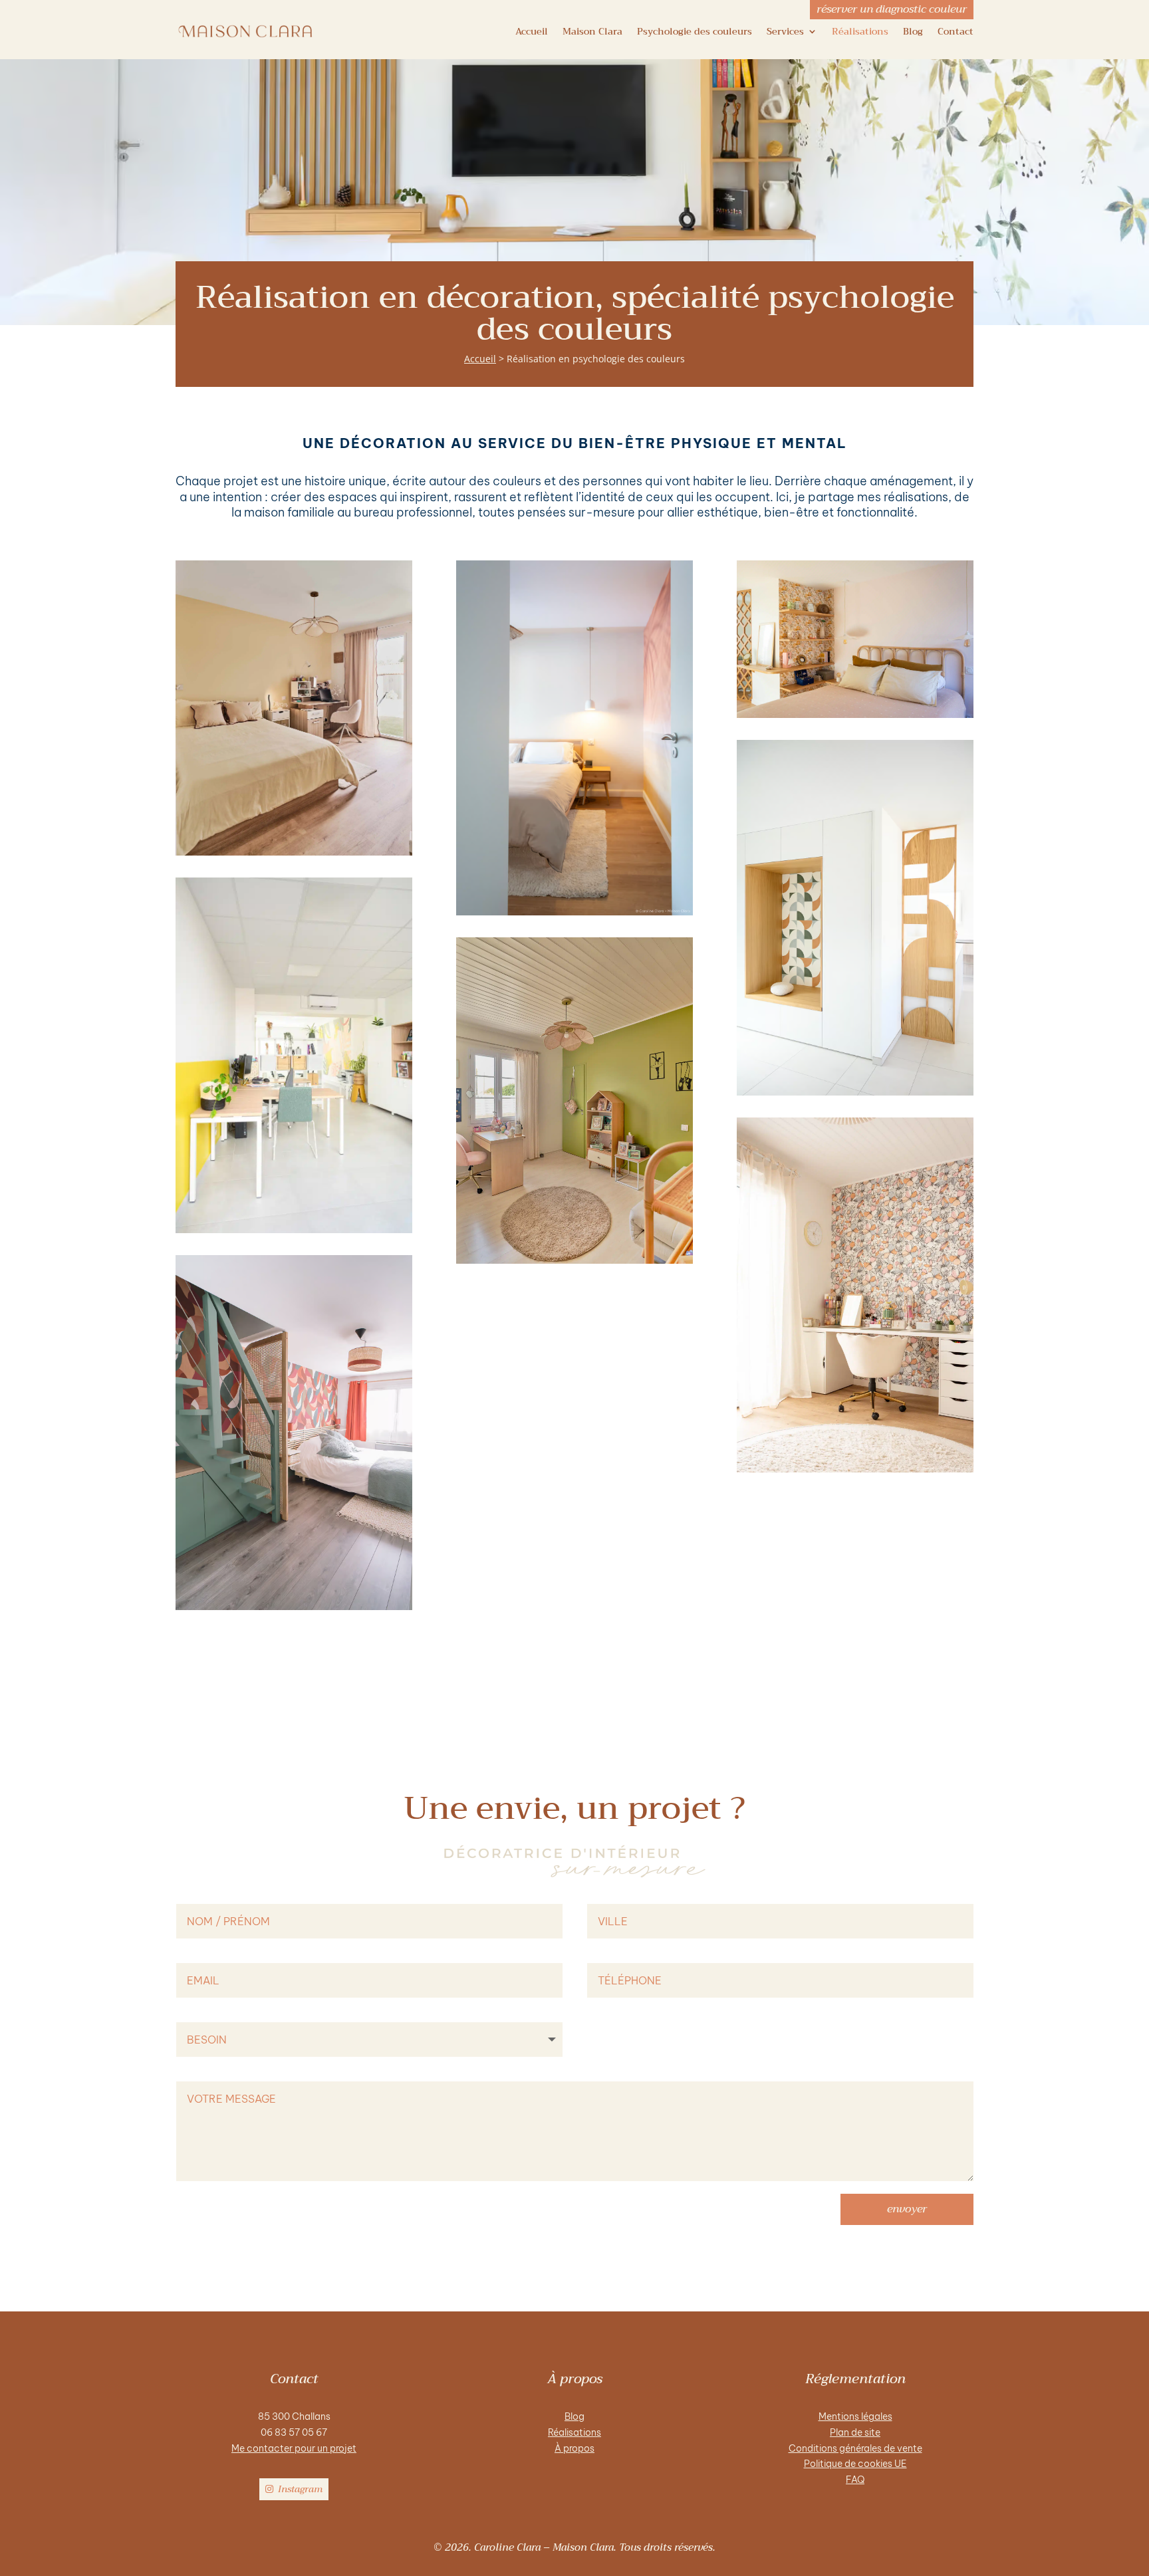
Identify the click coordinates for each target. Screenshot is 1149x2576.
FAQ (855, 2480)
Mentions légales (855, 2416)
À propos (574, 2448)
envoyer (907, 2209)
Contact (956, 31)
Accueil (532, 31)
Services (785, 31)
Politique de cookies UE (855, 2464)
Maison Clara (592, 31)
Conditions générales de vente (855, 2448)
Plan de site (855, 2432)
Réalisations (860, 31)
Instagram (300, 2489)
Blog (913, 31)
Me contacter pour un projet (294, 2448)
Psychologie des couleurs (695, 31)
